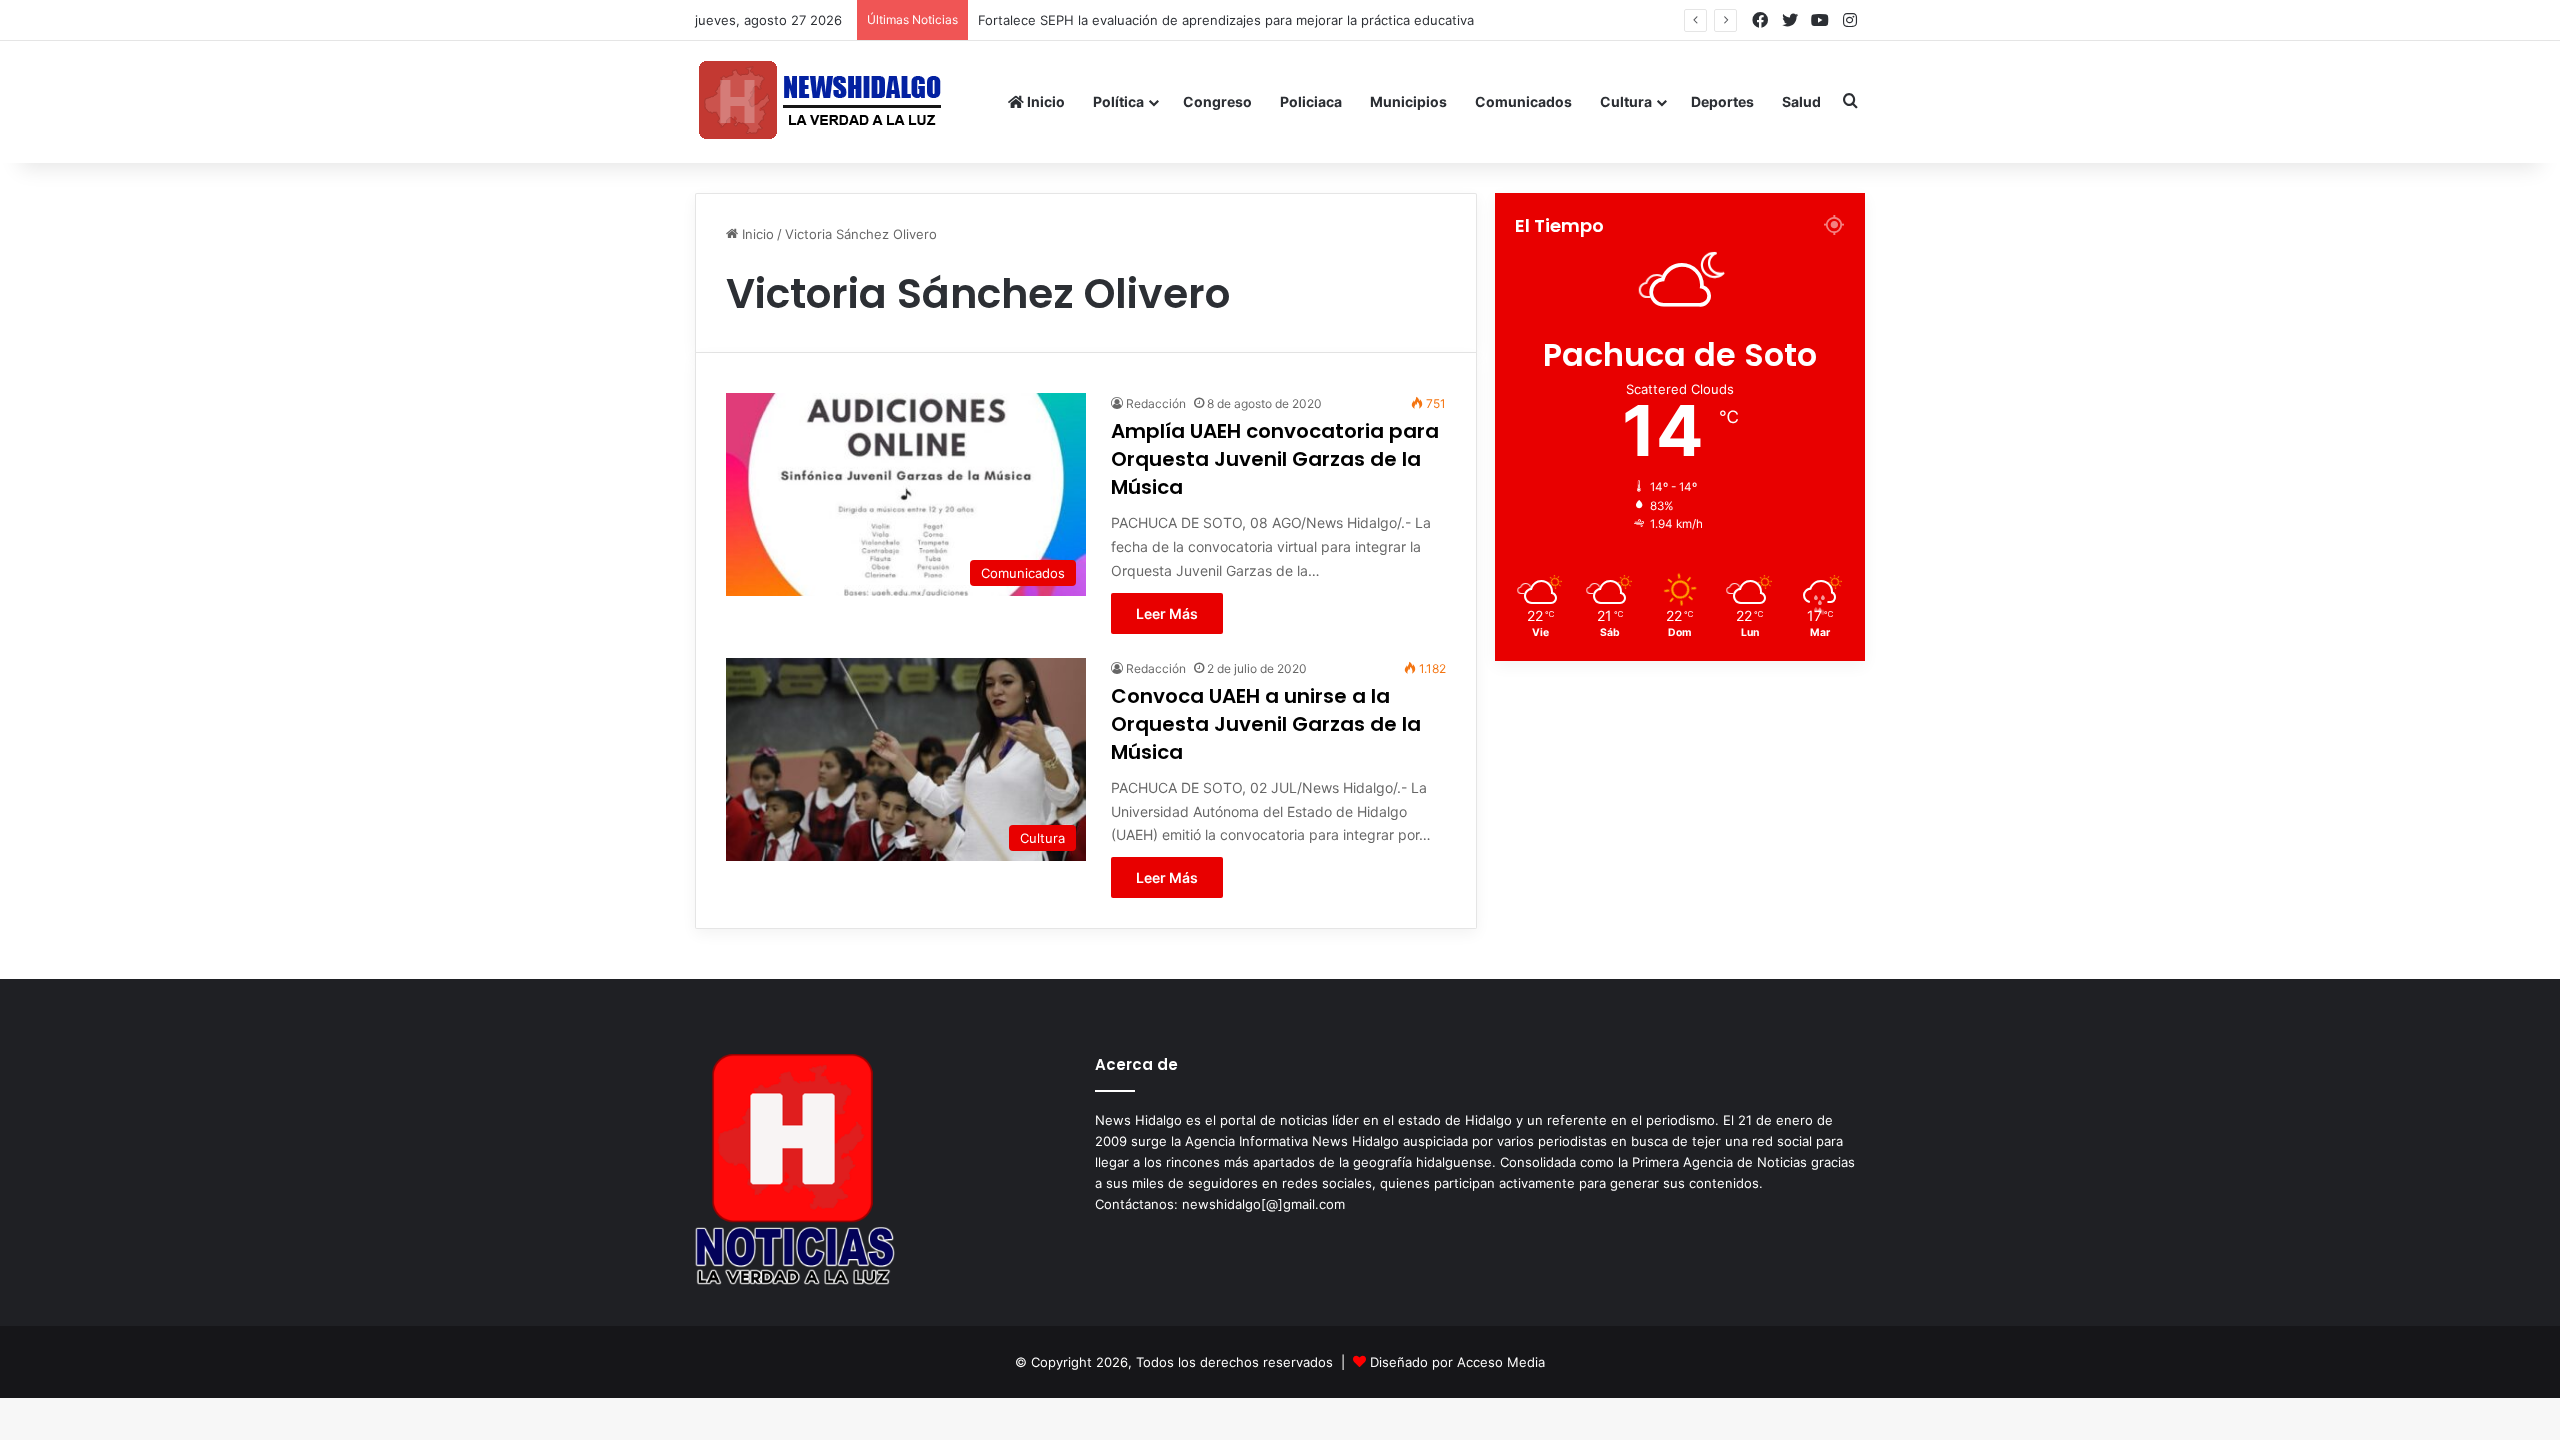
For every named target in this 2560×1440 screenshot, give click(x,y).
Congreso (1217, 101)
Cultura (1626, 101)
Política (1118, 101)
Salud (1801, 101)
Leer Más (1167, 613)
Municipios (1408, 101)
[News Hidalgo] (820, 101)
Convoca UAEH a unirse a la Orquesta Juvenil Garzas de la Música (1266, 724)
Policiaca (1311, 101)
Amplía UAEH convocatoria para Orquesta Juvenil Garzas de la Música (1275, 459)
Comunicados (1523, 101)
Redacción (1156, 403)
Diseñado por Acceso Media (1457, 1362)
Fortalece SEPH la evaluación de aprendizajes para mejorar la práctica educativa (1226, 20)
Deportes (1722, 101)
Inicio (1044, 101)
